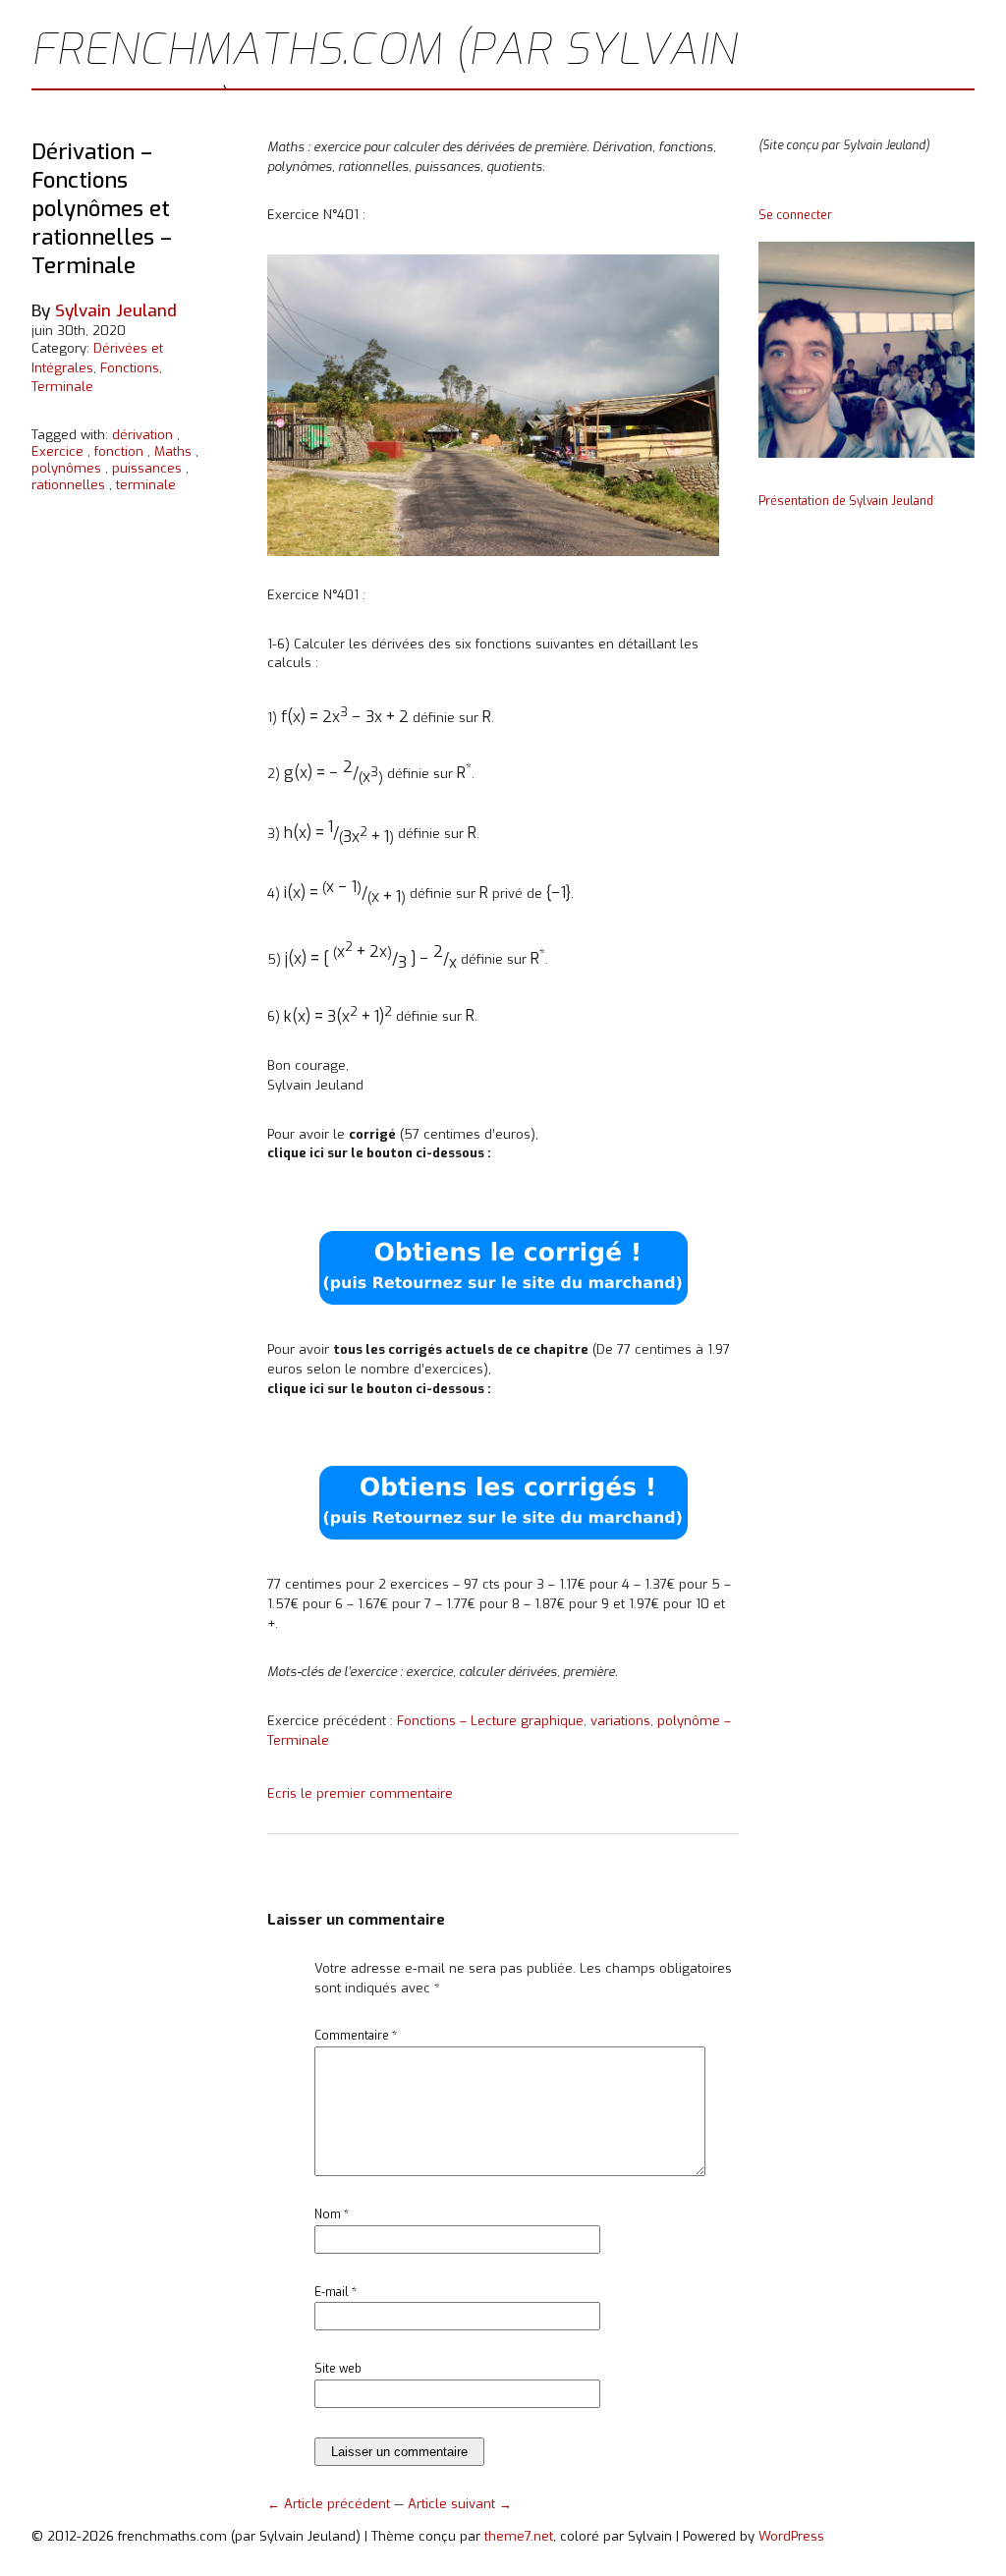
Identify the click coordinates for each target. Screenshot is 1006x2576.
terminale (146, 485)
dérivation (142, 435)
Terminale (62, 387)
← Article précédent (331, 2504)
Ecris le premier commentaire (360, 1793)
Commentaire (356, 2036)
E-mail (335, 2292)
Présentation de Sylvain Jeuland (846, 501)
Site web (338, 2369)
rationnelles (68, 485)
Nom (332, 2214)
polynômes (66, 468)
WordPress (791, 2536)
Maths (173, 451)
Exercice (57, 451)
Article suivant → (460, 2504)
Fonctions (130, 368)
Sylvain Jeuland (116, 311)
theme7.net (519, 2536)
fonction (119, 451)
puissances (147, 468)
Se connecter (795, 215)
